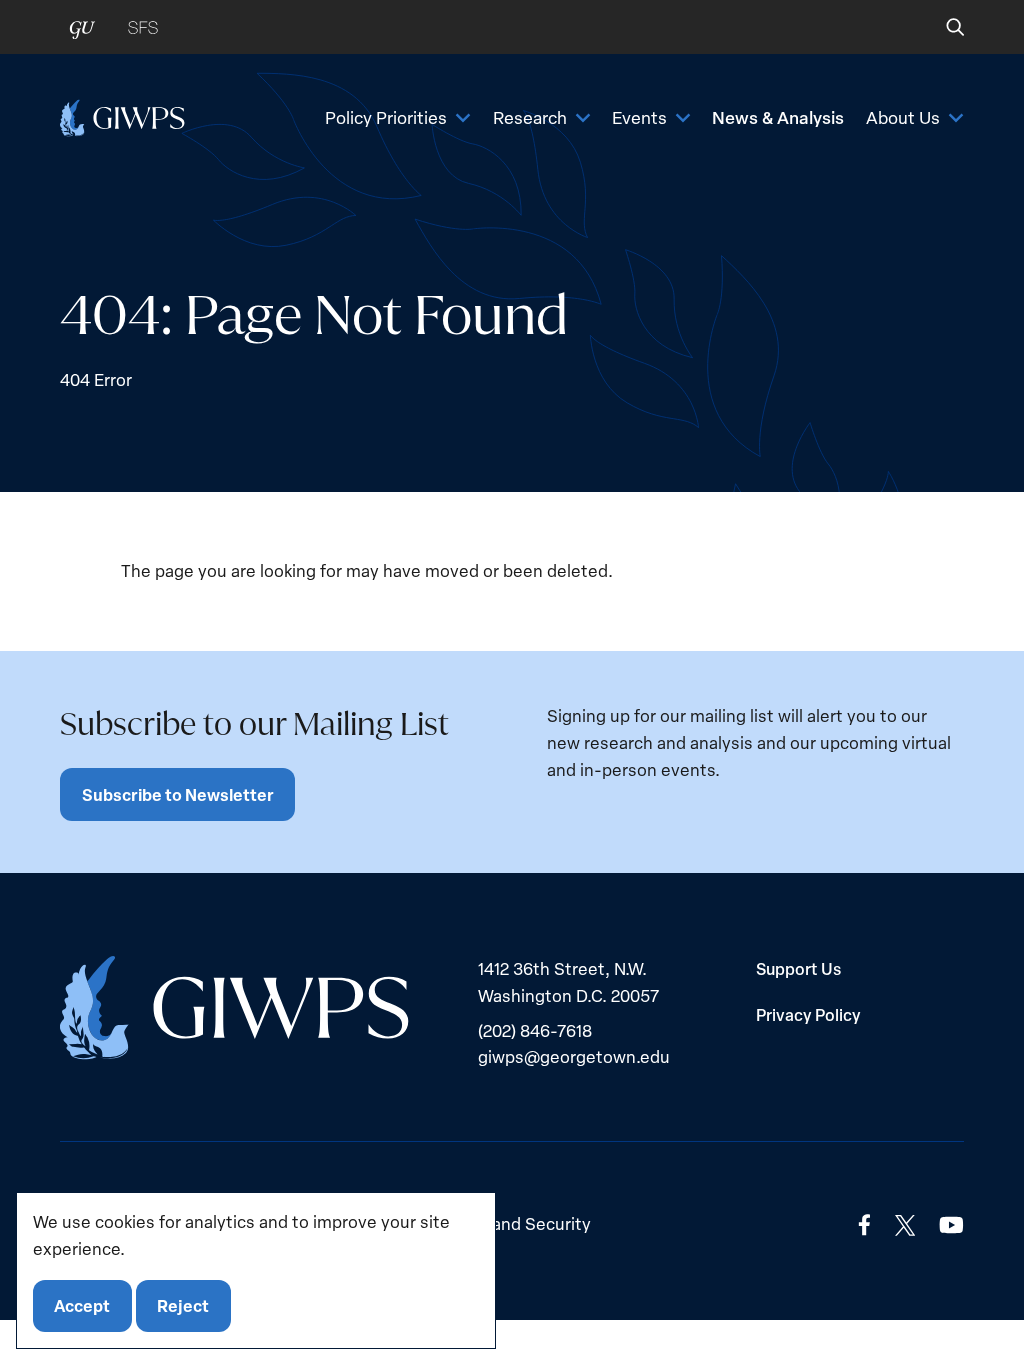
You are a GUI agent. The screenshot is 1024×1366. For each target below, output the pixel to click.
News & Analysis (778, 117)
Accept (82, 1305)
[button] (941, 27)
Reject (183, 1305)
